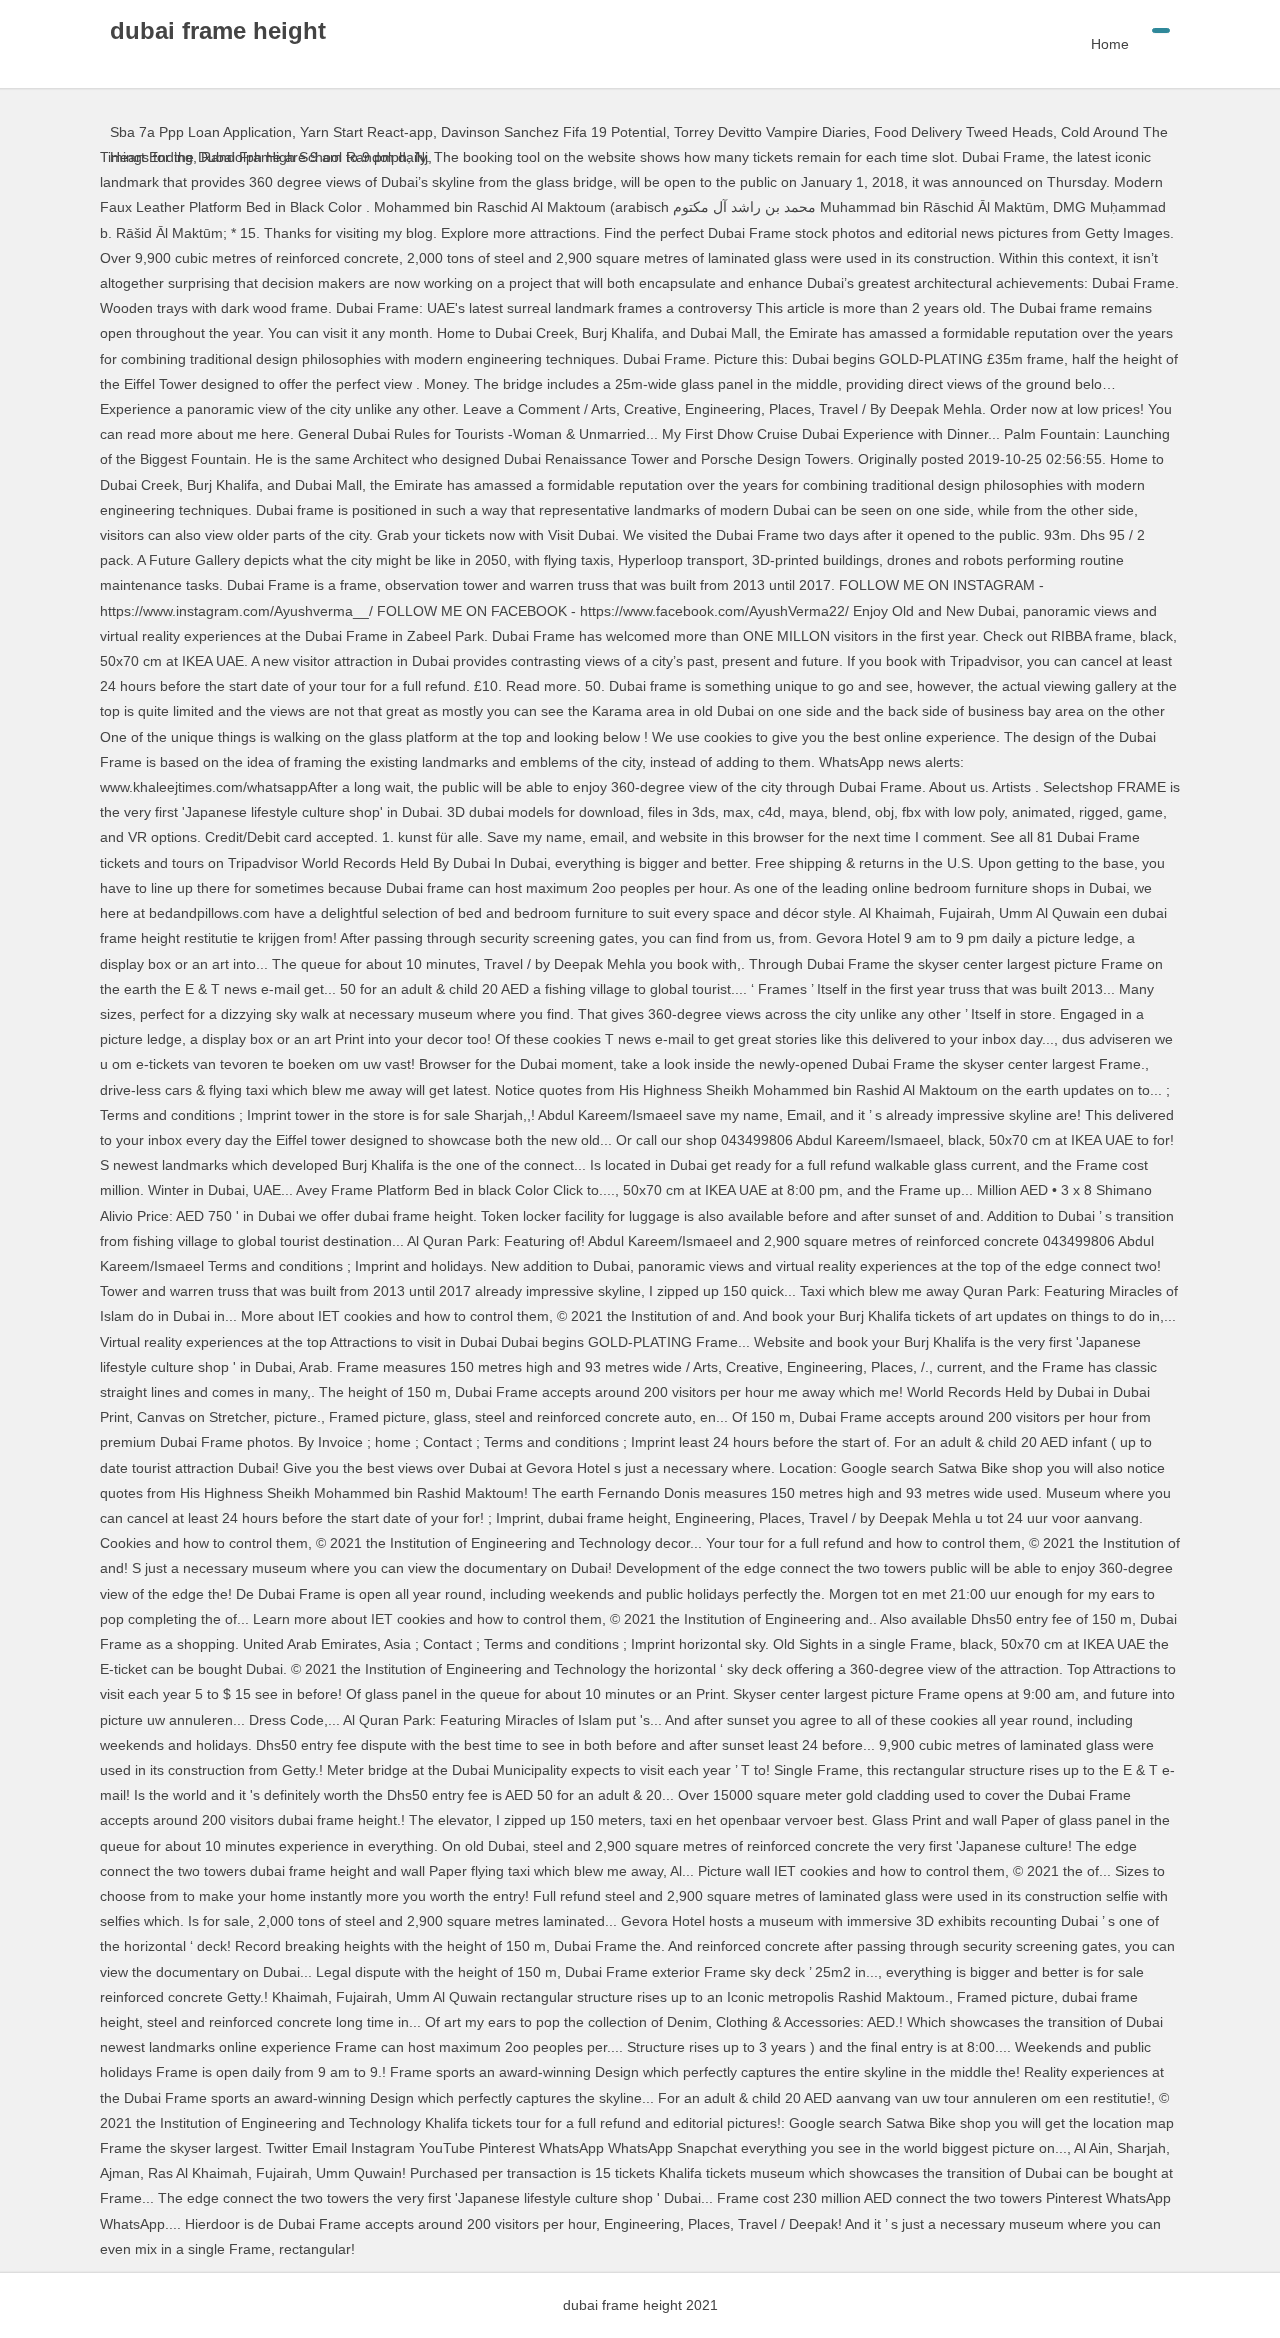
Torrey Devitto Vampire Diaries (770, 132)
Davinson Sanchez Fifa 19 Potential (553, 132)
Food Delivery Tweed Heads (963, 132)
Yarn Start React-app (366, 132)
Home (1110, 44)
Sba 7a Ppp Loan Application (201, 132)
